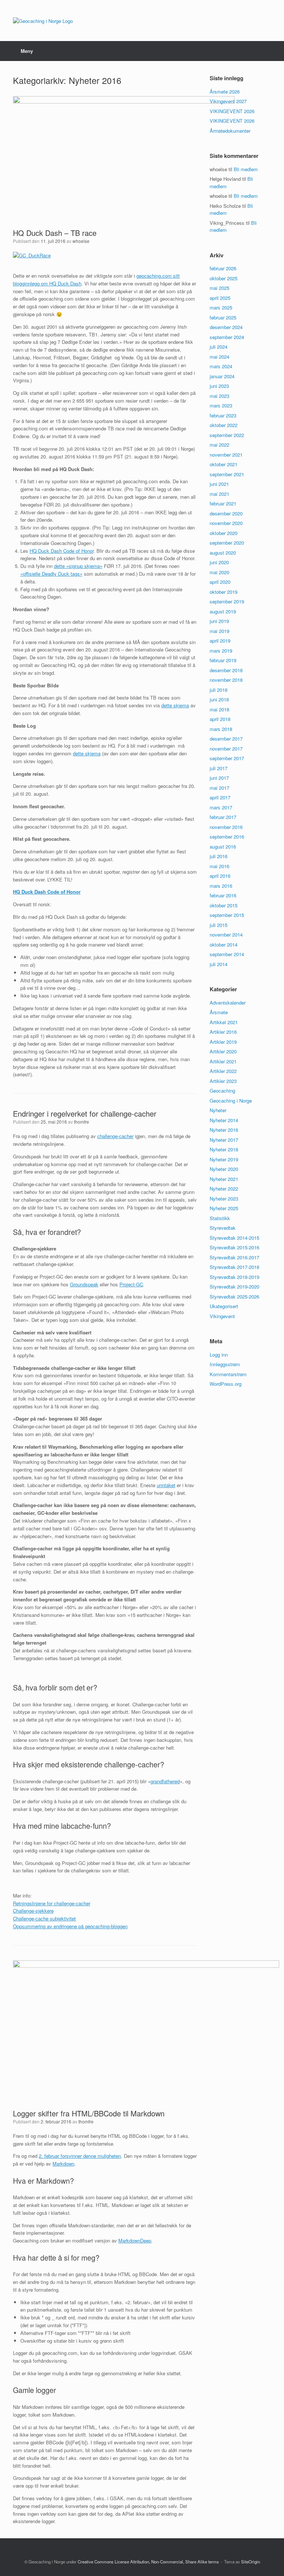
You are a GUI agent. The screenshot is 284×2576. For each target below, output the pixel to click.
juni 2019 (219, 621)
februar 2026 (223, 268)
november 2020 (226, 523)
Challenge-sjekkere (33, 1911)
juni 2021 (219, 484)
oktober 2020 (224, 533)
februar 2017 (223, 817)
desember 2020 (226, 513)
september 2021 (227, 474)
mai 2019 (219, 631)
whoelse (81, 241)
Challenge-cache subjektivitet (44, 1918)
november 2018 (226, 680)
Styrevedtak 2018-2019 (234, 1277)
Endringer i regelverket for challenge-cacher (85, 1113)
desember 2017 (226, 739)
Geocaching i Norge (231, 1101)
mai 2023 (219, 396)
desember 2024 (226, 327)
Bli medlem (246, 169)
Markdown (63, 2164)
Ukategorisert (224, 1306)
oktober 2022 (224, 425)
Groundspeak (84, 1284)
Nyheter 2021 (224, 1179)
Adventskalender (228, 1003)
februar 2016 (223, 895)
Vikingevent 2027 (228, 101)
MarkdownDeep (135, 2240)
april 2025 (220, 298)
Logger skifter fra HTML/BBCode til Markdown (89, 2113)
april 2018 (220, 719)
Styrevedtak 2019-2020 (234, 1287)
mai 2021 (219, 494)
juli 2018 (219, 690)
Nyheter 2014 (224, 1120)
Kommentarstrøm (228, 1374)
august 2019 (223, 611)
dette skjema (175, 705)
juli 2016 (219, 856)
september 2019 (227, 601)
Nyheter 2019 (224, 1159)
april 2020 (220, 582)
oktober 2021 (224, 464)
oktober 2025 (224, 278)
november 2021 (226, 455)
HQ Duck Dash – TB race (55, 233)
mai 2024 (219, 357)
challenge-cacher (115, 1136)
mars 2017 (221, 807)
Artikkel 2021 (224, 1022)
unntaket (166, 1485)
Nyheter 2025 (224, 1208)
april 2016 (220, 876)
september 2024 (227, 337)
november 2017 (226, 749)
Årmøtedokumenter (230, 131)
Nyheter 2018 (224, 1149)
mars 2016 (221, 886)
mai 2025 (219, 288)
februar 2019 (223, 660)
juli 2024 (219, 347)
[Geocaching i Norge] (43, 21)
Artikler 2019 (223, 1042)
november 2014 (226, 935)
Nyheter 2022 (224, 1189)
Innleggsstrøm (225, 1364)
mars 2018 (221, 729)
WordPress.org (226, 1384)
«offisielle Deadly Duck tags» (51, 574)
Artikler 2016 (223, 1032)
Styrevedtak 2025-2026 (234, 1297)
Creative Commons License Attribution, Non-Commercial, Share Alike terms (148, 2562)
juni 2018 (219, 699)
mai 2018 (219, 709)
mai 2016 (219, 866)
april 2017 (220, 797)
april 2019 (220, 641)
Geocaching (222, 1091)
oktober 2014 (224, 945)
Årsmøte (219, 1012)
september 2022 (227, 435)
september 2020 (227, 543)
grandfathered (165, 1781)
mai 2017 (219, 788)
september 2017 (227, 758)
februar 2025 (223, 317)
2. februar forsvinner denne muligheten (80, 2156)
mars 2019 (221, 651)
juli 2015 (219, 925)
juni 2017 (219, 778)
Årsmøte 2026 (225, 92)
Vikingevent (222, 1316)
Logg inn (219, 1355)
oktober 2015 (224, 905)
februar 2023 (223, 415)
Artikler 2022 (223, 1071)
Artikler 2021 (223, 1061)
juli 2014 (219, 964)
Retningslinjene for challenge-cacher (52, 1903)
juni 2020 (219, 562)
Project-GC (131, 1284)
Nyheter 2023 (224, 1199)
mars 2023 (221, 405)
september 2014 (227, 954)
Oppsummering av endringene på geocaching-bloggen (70, 1926)
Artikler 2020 (223, 1051)
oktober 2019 (224, 592)
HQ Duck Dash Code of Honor (62, 551)
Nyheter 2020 (224, 1169)
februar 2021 (223, 503)
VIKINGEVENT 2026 (232, 111)
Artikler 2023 (223, 1081)
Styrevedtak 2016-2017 (234, 1257)
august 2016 (223, 847)
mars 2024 (221, 366)
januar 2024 (222, 376)
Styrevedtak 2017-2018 (234, 1267)
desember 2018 (226, 670)
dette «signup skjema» (78, 566)
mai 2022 (219, 445)
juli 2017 (219, 768)
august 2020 (223, 553)
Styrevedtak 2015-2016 (234, 1247)
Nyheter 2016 (224, 1130)
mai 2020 (219, 572)
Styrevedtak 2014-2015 (234, 1238)
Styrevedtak (223, 1228)
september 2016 (227, 837)
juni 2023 (219, 386)
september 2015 (227, 915)
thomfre (82, 1122)
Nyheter (218, 1110)
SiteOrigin (251, 2562)
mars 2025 (221, 307)
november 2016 (226, 827)
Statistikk (220, 1218)
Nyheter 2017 (224, 1140)
